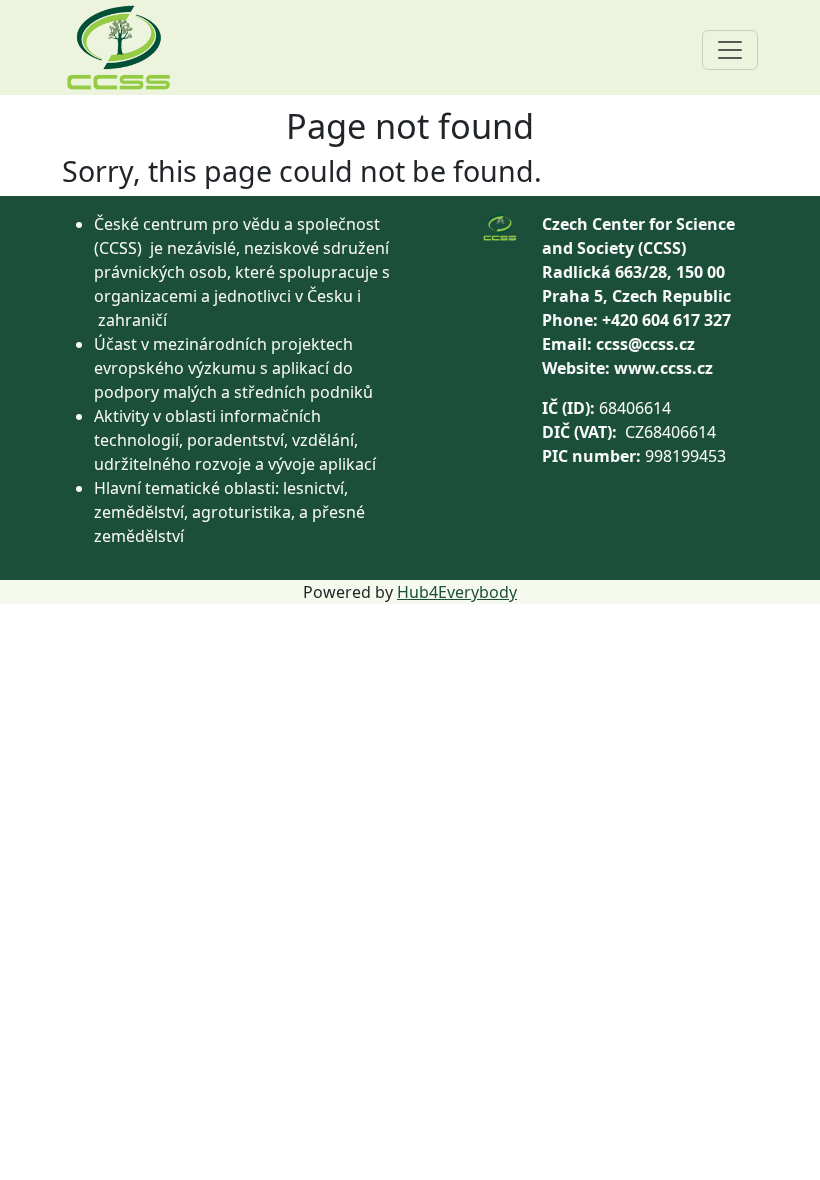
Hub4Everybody (457, 592)
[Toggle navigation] (730, 50)
